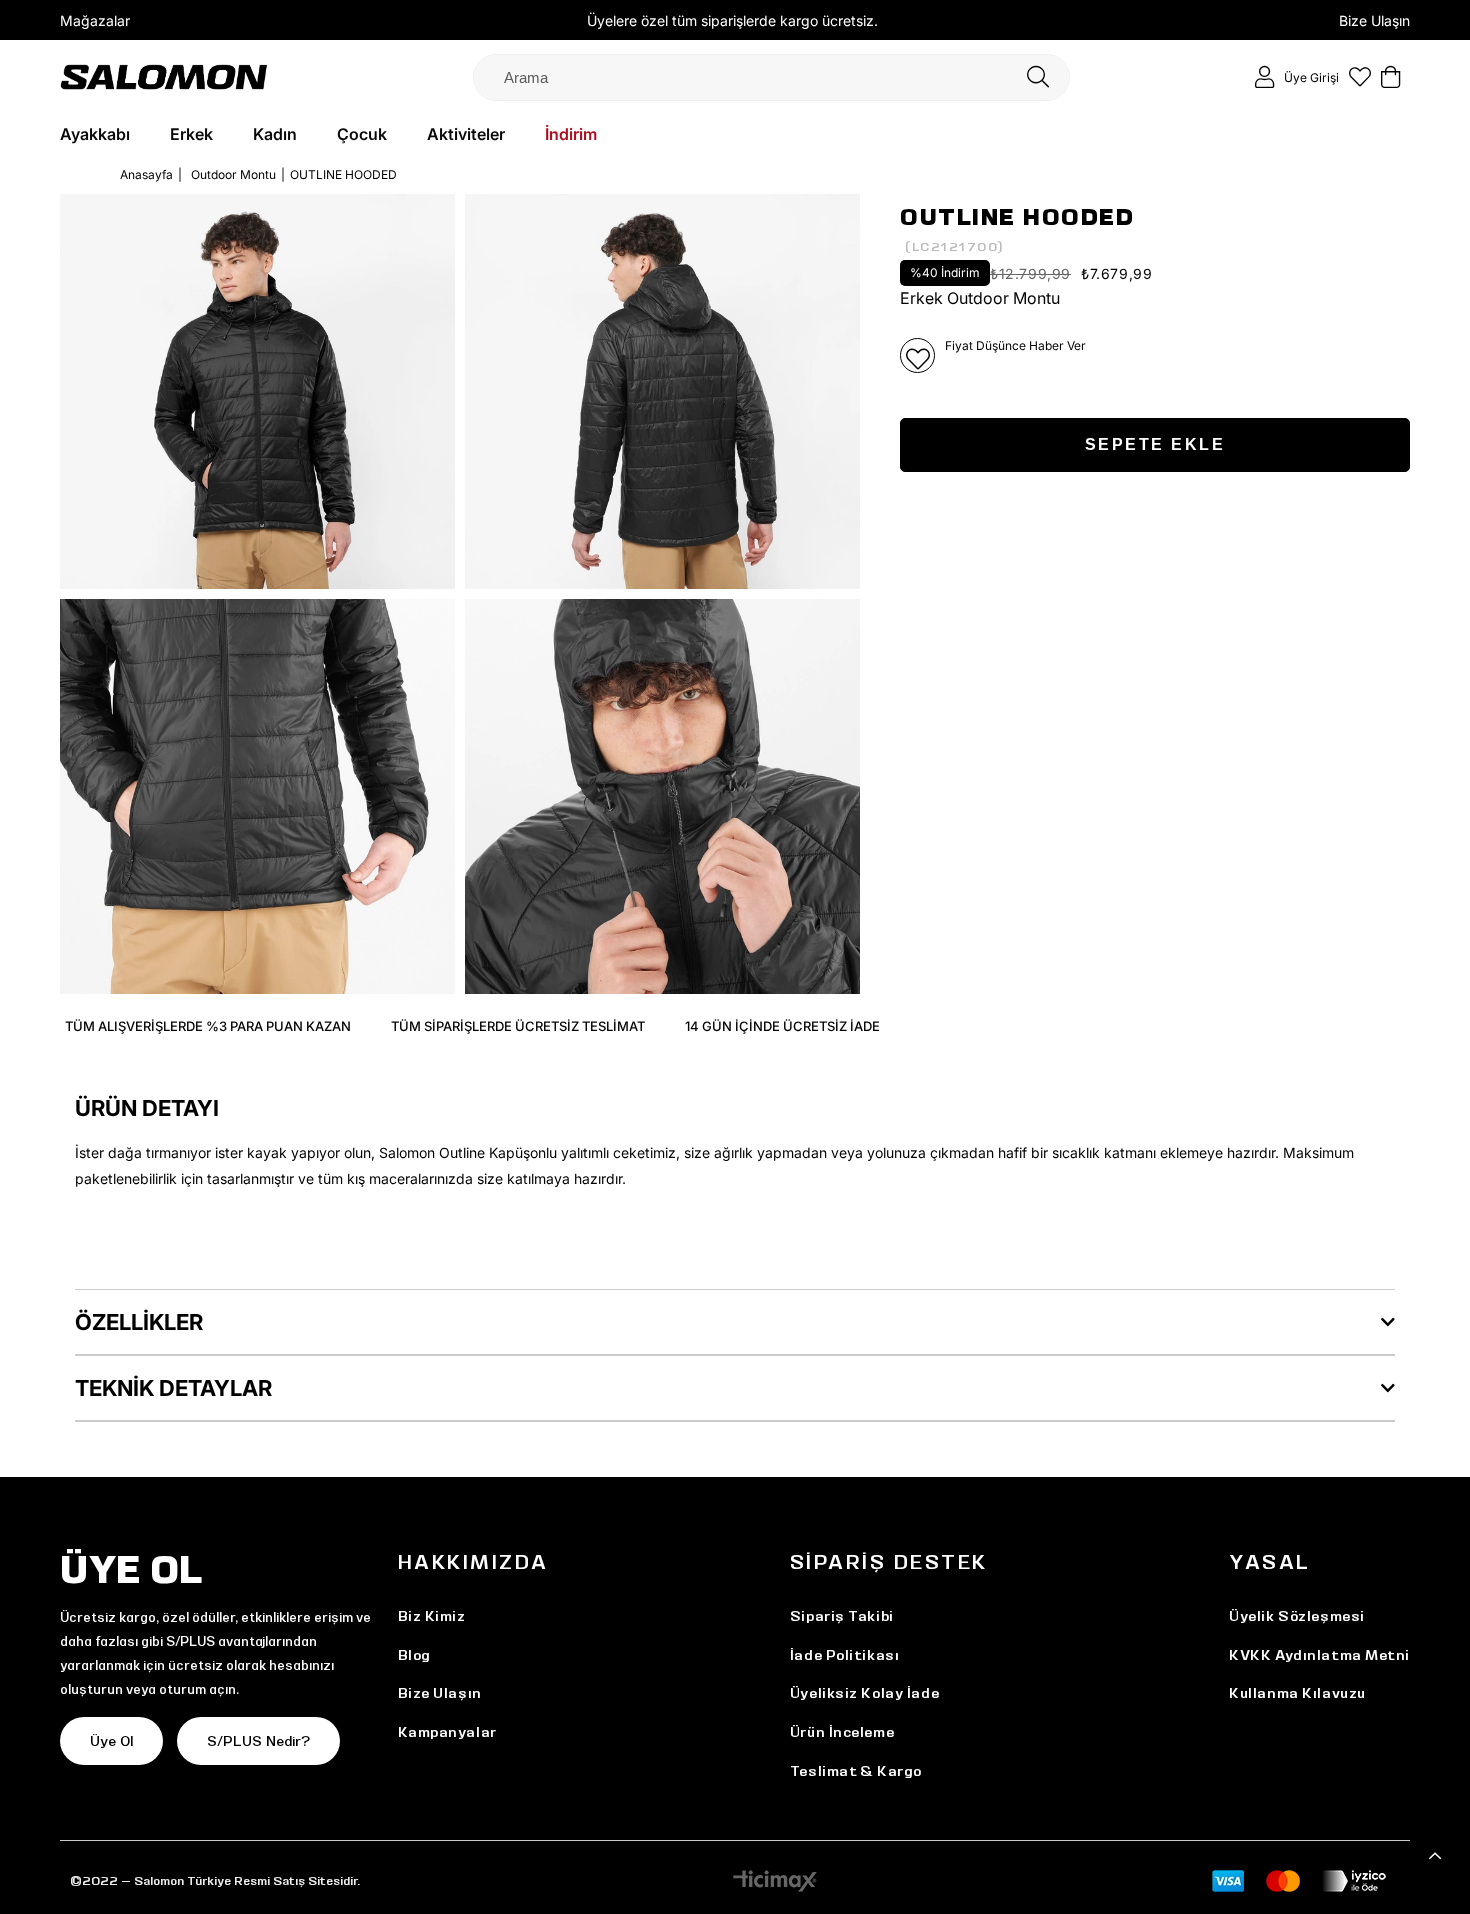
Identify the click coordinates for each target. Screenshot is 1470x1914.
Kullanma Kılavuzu (1297, 1693)
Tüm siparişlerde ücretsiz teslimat (518, 1026)
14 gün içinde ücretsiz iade (782, 1026)
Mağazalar (95, 20)
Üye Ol (111, 1741)
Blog (414, 1655)
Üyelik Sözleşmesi (1297, 1616)
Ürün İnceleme (842, 1732)
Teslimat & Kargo (856, 1771)
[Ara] (1038, 77)
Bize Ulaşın (1374, 20)
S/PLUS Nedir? (258, 1741)
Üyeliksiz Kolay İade (864, 1693)
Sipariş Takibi (842, 1616)
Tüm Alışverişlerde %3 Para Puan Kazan (208, 1026)
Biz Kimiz (432, 1616)
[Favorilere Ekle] (917, 355)
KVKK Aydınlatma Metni (1319, 1655)
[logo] (164, 76)
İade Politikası (844, 1655)
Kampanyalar (447, 1732)
